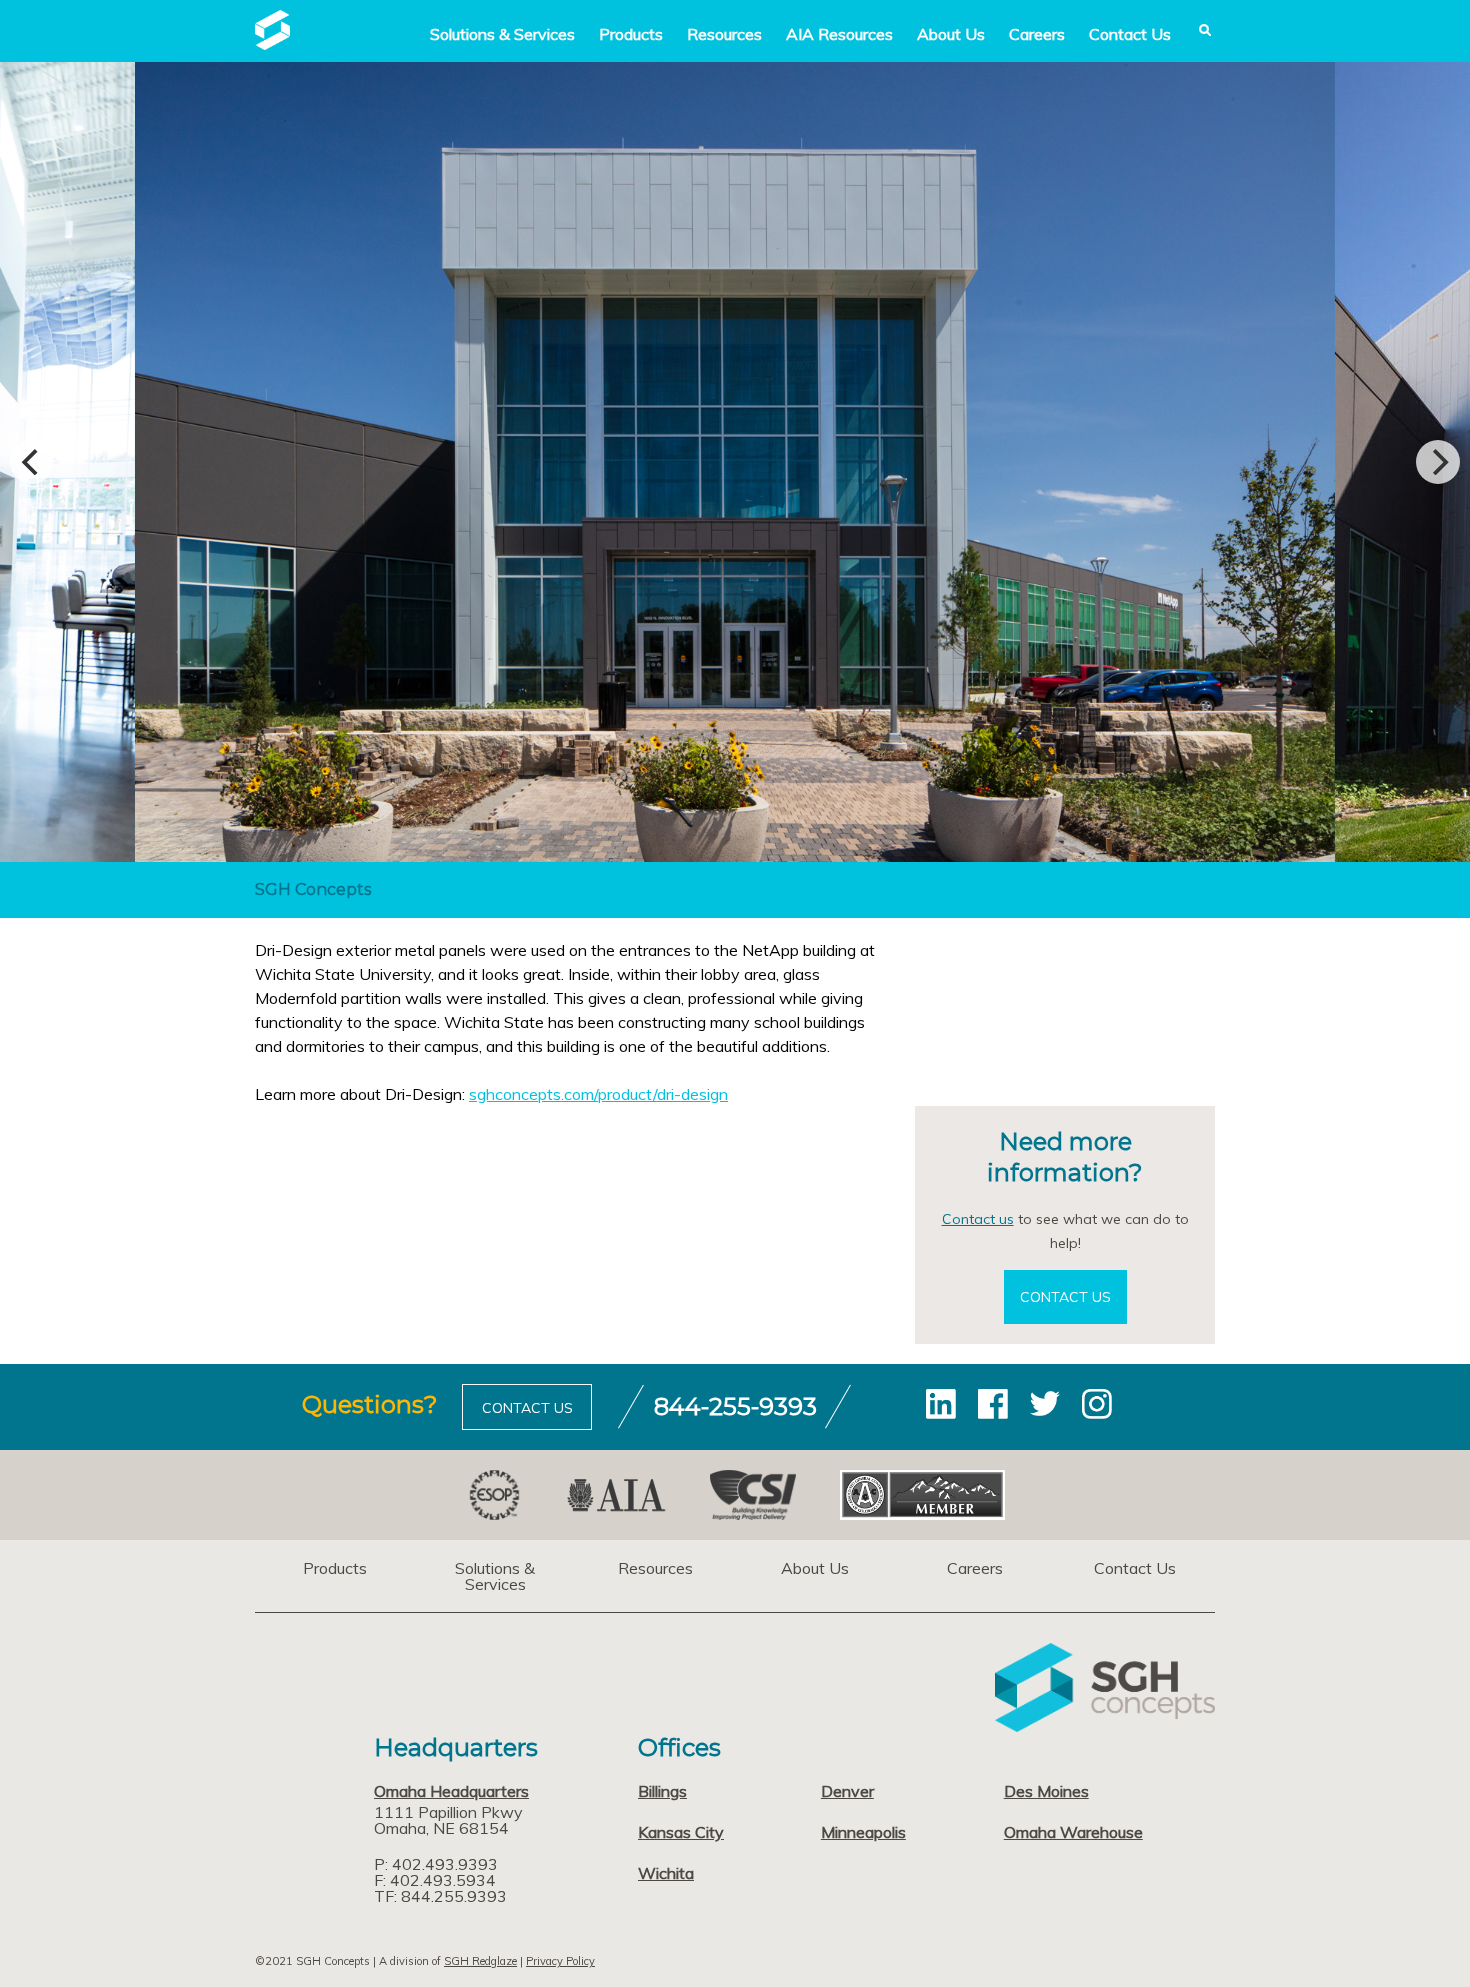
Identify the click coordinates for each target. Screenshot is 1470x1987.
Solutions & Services (495, 1576)
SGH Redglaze (480, 1961)
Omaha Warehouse (1073, 1832)
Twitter (1045, 1404)
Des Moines (1046, 1791)
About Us (951, 34)
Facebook (993, 1404)
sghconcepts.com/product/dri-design (598, 1094)
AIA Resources (839, 34)
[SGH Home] (272, 44)
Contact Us (1130, 34)
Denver (847, 1791)
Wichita (666, 1873)
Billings (662, 1791)
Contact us (978, 1219)
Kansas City (681, 1832)
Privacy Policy (560, 1961)
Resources (724, 34)
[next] (1438, 462)
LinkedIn (941, 1404)
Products (631, 34)
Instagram (1097, 1404)
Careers (1037, 34)
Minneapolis (863, 1832)
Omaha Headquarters (451, 1791)
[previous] (32, 462)
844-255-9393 (735, 1406)
